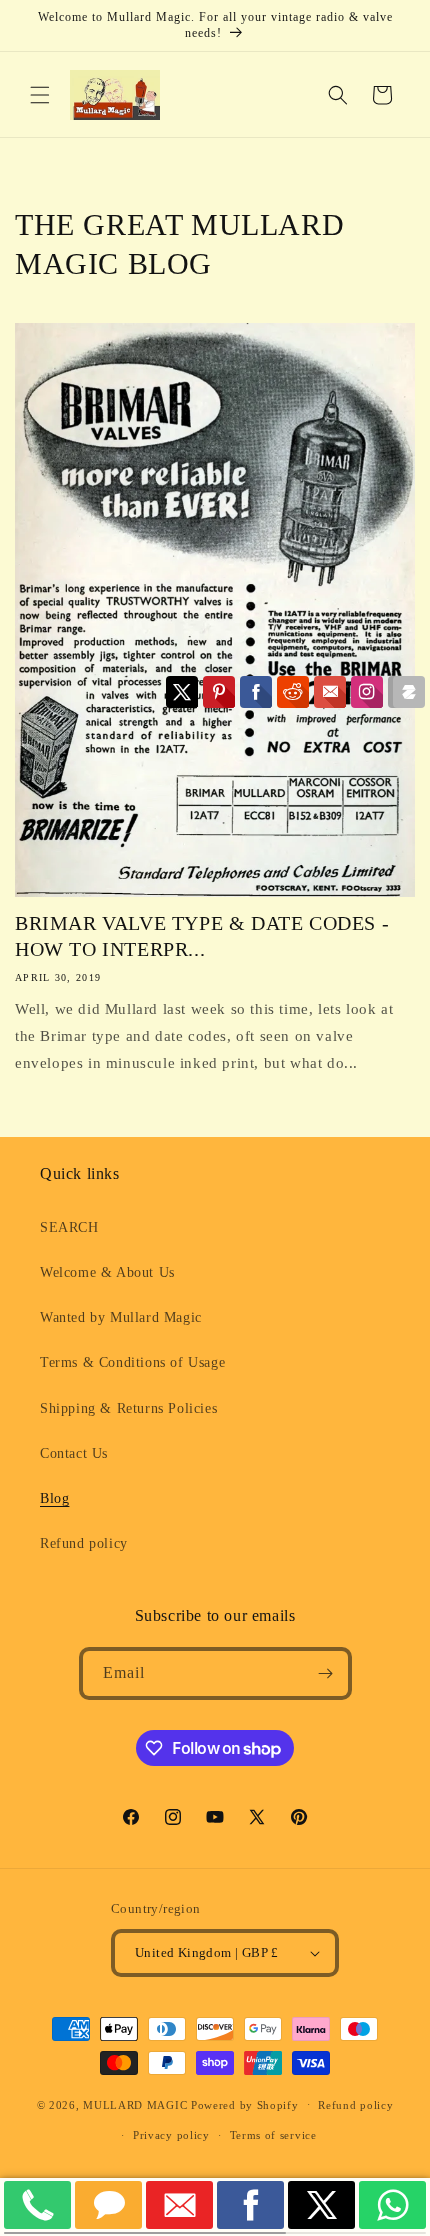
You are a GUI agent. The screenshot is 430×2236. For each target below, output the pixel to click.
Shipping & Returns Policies (128, 1408)
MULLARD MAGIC (135, 2104)
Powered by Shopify (245, 2104)
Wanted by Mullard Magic (121, 1317)
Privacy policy (171, 2135)
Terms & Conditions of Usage (132, 1362)
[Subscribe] (326, 1673)
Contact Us (74, 1453)
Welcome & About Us (107, 1272)
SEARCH (69, 1227)
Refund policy (84, 1543)
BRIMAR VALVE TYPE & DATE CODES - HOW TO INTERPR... (202, 936)
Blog (54, 1498)
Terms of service (273, 2135)
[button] (40, 95)
